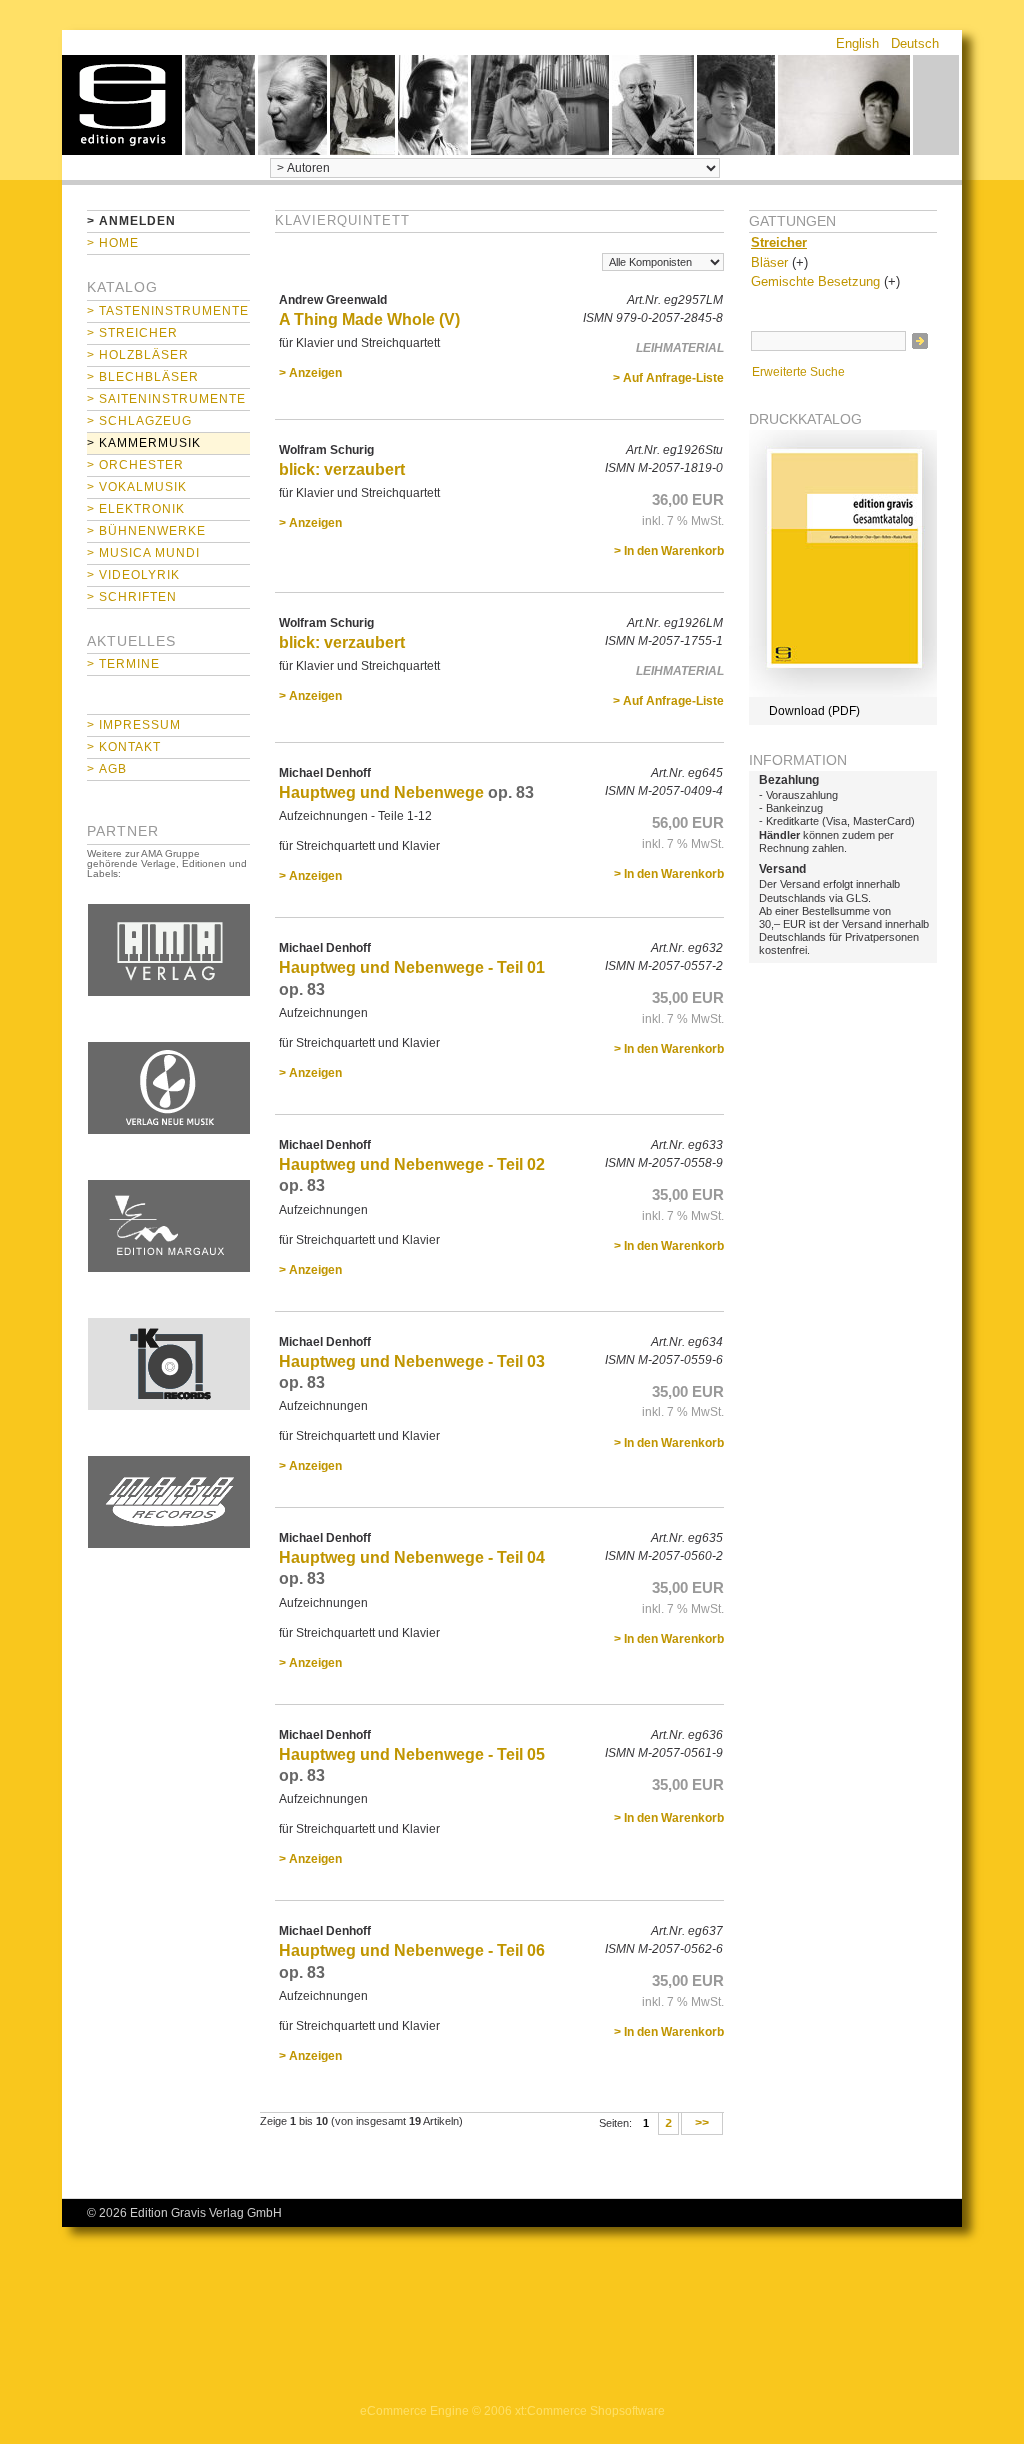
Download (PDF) (814, 711)
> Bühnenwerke (146, 531)
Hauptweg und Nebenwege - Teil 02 (412, 1164)
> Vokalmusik (137, 487)
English (857, 43)
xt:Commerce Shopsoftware (590, 2411)
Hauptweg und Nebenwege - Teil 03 (412, 1361)
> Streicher (132, 333)
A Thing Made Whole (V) (369, 319)
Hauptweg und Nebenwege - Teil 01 (412, 967)
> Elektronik (136, 509)
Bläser (769, 262)
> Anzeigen (310, 373)
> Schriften (132, 597)
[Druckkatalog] (843, 693)
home (122, 105)
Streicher (779, 242)
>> (702, 2124)
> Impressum (134, 725)
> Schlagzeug (139, 421)
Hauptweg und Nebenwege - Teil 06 (412, 1950)
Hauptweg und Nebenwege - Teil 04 (412, 1557)
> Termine (123, 664)
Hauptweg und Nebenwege (381, 792)
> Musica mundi (143, 553)
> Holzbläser (138, 355)
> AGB (107, 769)
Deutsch (915, 43)
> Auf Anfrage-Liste (668, 378)
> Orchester (135, 465)
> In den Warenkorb (669, 551)
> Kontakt (124, 747)
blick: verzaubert (342, 469)
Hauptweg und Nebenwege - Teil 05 (412, 1754)
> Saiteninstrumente (166, 399)
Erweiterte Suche (798, 372)
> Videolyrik (133, 575)
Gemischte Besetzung (815, 281)
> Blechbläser (143, 377)
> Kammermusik (144, 443)
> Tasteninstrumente (168, 311)
